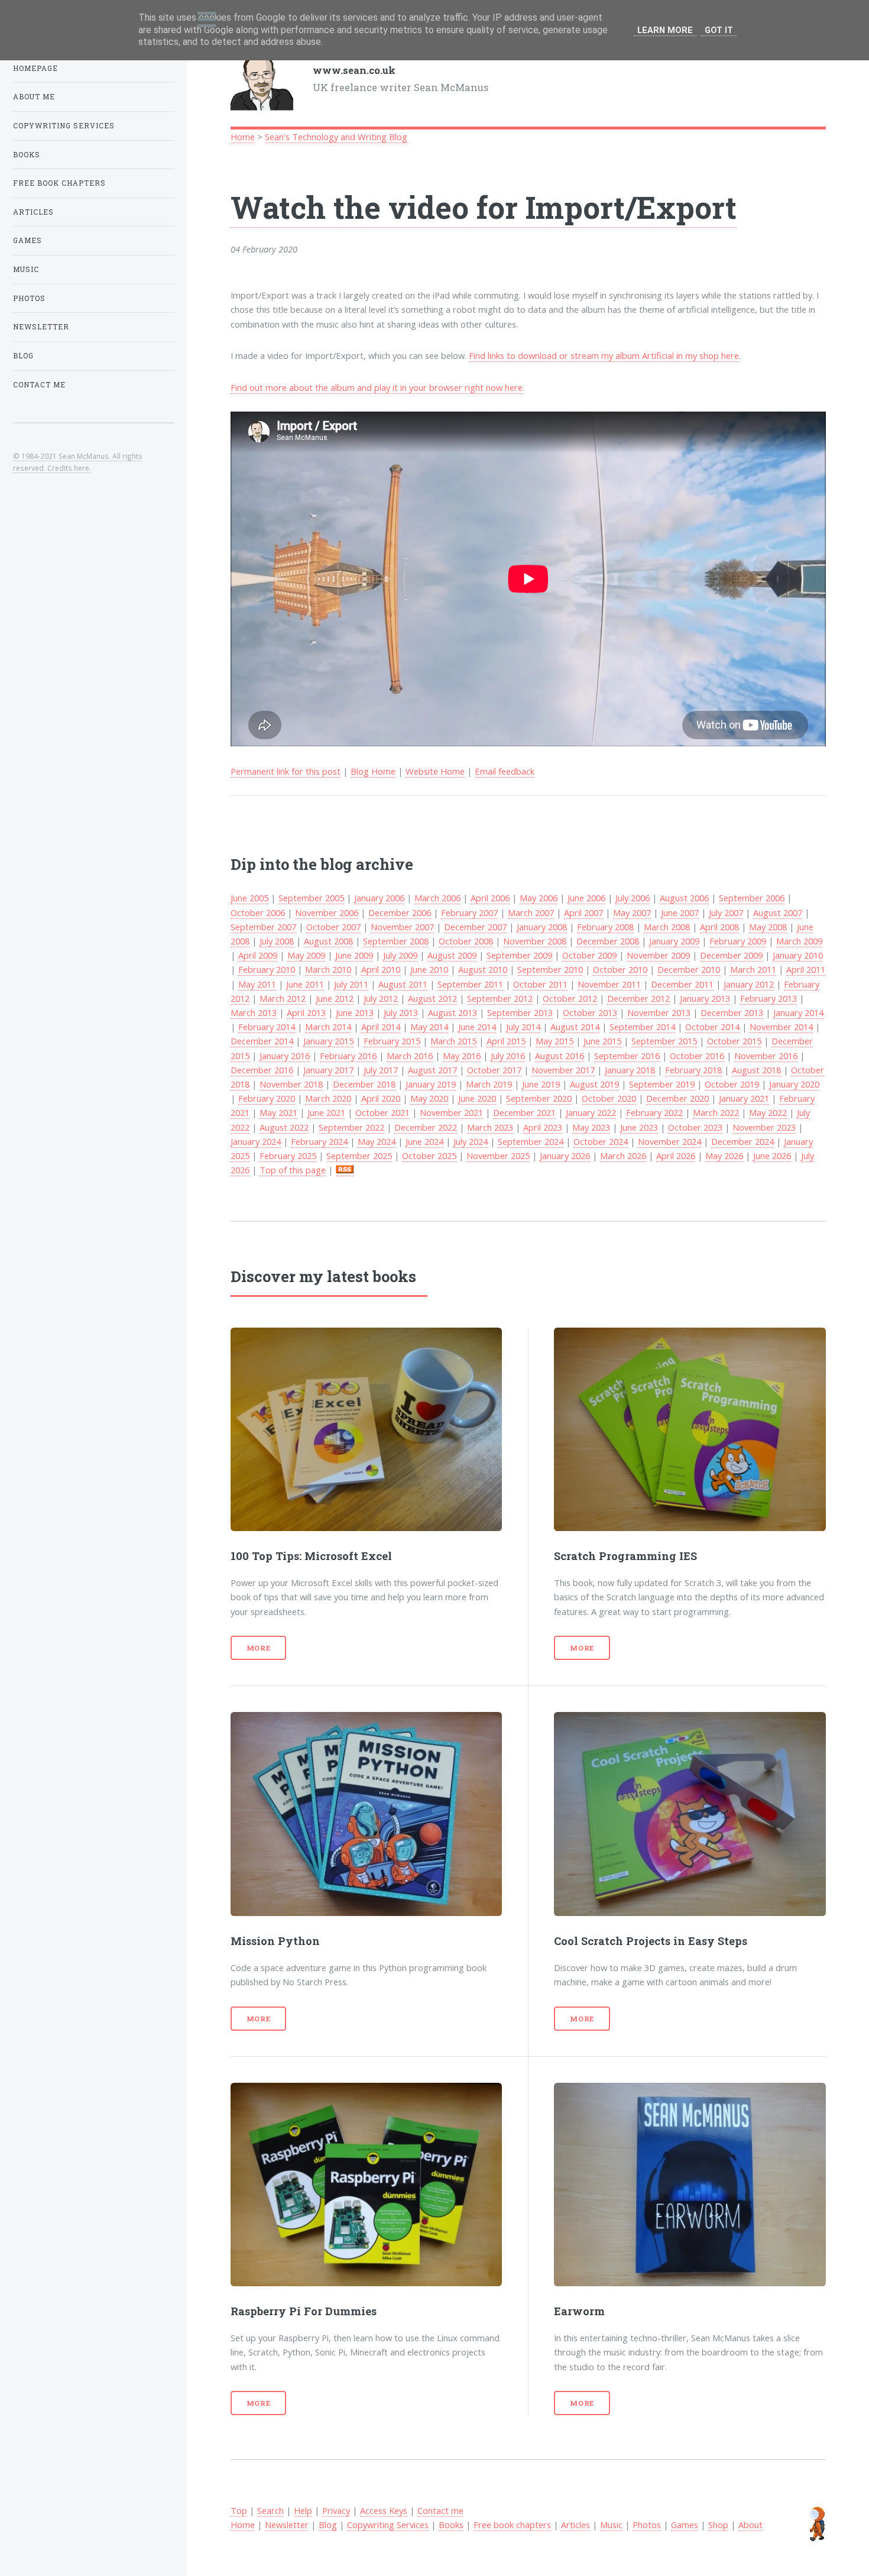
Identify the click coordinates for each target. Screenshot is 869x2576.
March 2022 (716, 1112)
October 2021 (382, 1112)
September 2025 (359, 1156)
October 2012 (570, 998)
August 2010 (483, 969)
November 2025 (498, 1156)
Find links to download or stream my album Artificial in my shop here (604, 355)
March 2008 (667, 927)
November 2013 (659, 1012)
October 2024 (601, 1141)
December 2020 (677, 1098)
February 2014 (267, 1027)
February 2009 (738, 941)
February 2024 (319, 1141)
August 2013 (453, 1012)
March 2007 (531, 912)
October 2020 (609, 1098)
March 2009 (799, 941)
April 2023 (543, 1127)
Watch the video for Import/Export (484, 207)
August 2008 (328, 941)
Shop (718, 2525)
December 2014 (262, 1041)
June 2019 (541, 1084)
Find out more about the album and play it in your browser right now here (377, 387)
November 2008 (535, 941)
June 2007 (680, 912)
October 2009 (589, 955)
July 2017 (381, 1070)
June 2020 (477, 1098)
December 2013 (732, 1012)
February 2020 (267, 1098)
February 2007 (469, 912)
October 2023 (695, 1127)
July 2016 (508, 1056)
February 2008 (605, 927)
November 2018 (291, 1084)
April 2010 (381, 969)
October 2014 (712, 1027)
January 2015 (328, 1041)
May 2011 (257, 984)
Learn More (665, 30)
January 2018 (630, 1070)
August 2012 (432, 998)
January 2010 (798, 955)
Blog (328, 2525)
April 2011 (806, 969)
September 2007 (263, 927)
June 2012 (335, 998)
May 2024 (377, 1141)
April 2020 (381, 1098)
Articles (575, 2525)
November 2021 (451, 1112)
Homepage (35, 68)
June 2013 (355, 1012)
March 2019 (489, 1084)
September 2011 (470, 984)
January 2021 (744, 1098)
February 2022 (654, 1112)
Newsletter (287, 2525)
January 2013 (705, 998)
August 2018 (756, 1070)
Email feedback (505, 771)
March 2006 (437, 898)
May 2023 (591, 1127)
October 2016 (697, 1056)
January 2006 (379, 898)
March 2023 (490, 1127)
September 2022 (351, 1127)
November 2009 (658, 955)
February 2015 (392, 1041)
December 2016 (262, 1070)
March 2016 (410, 1056)
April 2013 (306, 1012)
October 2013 (590, 1012)
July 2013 (401, 1012)
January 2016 (285, 1056)
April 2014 (381, 1027)
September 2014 (642, 1027)
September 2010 (550, 969)
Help (303, 2510)
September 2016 (627, 1056)
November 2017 (563, 1070)
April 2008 (719, 927)
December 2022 (426, 1127)
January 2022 (591, 1112)
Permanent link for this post (286, 771)
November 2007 (402, 927)
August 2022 (284, 1127)
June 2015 (602, 1041)
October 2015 (734, 1041)
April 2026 (676, 1156)
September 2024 (531, 1141)
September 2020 (539, 1098)
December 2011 (682, 984)
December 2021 (524, 1112)
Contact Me (39, 385)
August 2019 (594, 1084)
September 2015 (664, 1041)
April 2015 (506, 1041)
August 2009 (452, 955)
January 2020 (794, 1084)
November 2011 (609, 984)
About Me (34, 97)
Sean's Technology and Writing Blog (336, 137)
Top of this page (293, 1170)
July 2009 (400, 955)
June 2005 (249, 898)
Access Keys (384, 2510)
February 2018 (693, 1070)
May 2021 (278, 1112)
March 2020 (328, 1098)
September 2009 (519, 955)
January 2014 (798, 1012)
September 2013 (520, 1012)
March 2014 (328, 1027)
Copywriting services (64, 126)
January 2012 (749, 984)
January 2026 (565, 1156)
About (750, 2525)
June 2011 (305, 984)
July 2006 (633, 898)
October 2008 (466, 941)
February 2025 (288, 1156)
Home (243, 137)
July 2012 (381, 998)
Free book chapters (512, 2525)
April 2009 (258, 955)
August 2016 (560, 1056)
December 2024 (742, 1141)
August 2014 (575, 1027)
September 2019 (662, 1084)
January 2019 (431, 1084)
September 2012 (500, 998)
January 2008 (542, 927)
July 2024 (471, 1141)
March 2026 (623, 1156)
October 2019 (732, 1084)
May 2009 (306, 955)
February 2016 (348, 1056)
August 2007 (778, 912)
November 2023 (764, 1127)
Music (611, 2525)
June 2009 (354, 955)
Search (270, 2510)
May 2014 (429, 1027)
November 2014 (781, 1027)
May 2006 (539, 898)
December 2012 (638, 998)
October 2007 (333, 927)
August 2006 (684, 898)
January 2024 (256, 1141)
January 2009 (674, 941)
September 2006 (752, 898)
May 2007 (632, 912)
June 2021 (326, 1112)
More (259, 1648)
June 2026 (772, 1156)
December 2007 (475, 927)
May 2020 (429, 1098)
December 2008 (608, 941)
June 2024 (424, 1141)
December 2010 (689, 969)
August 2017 (432, 1070)
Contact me (440, 2510)
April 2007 (583, 912)
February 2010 (267, 969)
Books (451, 2525)
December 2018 (364, 1084)
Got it (719, 30)
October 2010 (620, 969)
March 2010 (328, 969)
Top (239, 2510)
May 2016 (462, 1056)
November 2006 (327, 912)
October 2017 (494, 1070)
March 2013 (254, 1012)
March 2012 (283, 998)
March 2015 (453, 1041)
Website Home (435, 771)
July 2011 (351, 984)
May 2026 (724, 1156)
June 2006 (586, 898)
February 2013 (769, 998)
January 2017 (328, 1070)
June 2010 (429, 969)
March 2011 (753, 969)
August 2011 (403, 984)
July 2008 (277, 941)
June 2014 (477, 1027)
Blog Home (373, 771)
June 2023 (639, 1127)
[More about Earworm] (690, 2185)
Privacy (336, 2510)
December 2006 (400, 912)
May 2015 (555, 1041)
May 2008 (768, 927)
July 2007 (726, 912)
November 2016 (766, 1056)
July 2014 (523, 1027)
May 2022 (768, 1112)
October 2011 (540, 984)
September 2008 (396, 941)
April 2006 (490, 898)
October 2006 (258, 912)
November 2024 (669, 1141)
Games (685, 2525)
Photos (647, 2525)
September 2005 (311, 898)
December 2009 (731, 955)
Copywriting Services (388, 2525)
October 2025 (429, 1156)
